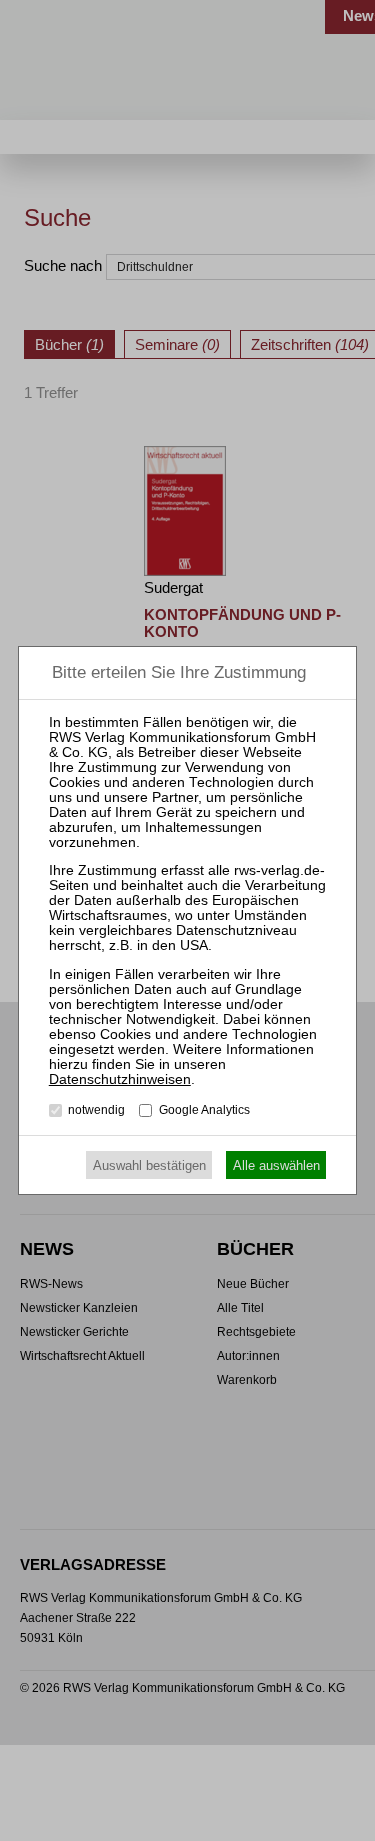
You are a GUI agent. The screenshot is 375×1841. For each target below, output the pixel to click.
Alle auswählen (276, 1165)
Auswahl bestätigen (149, 1165)
